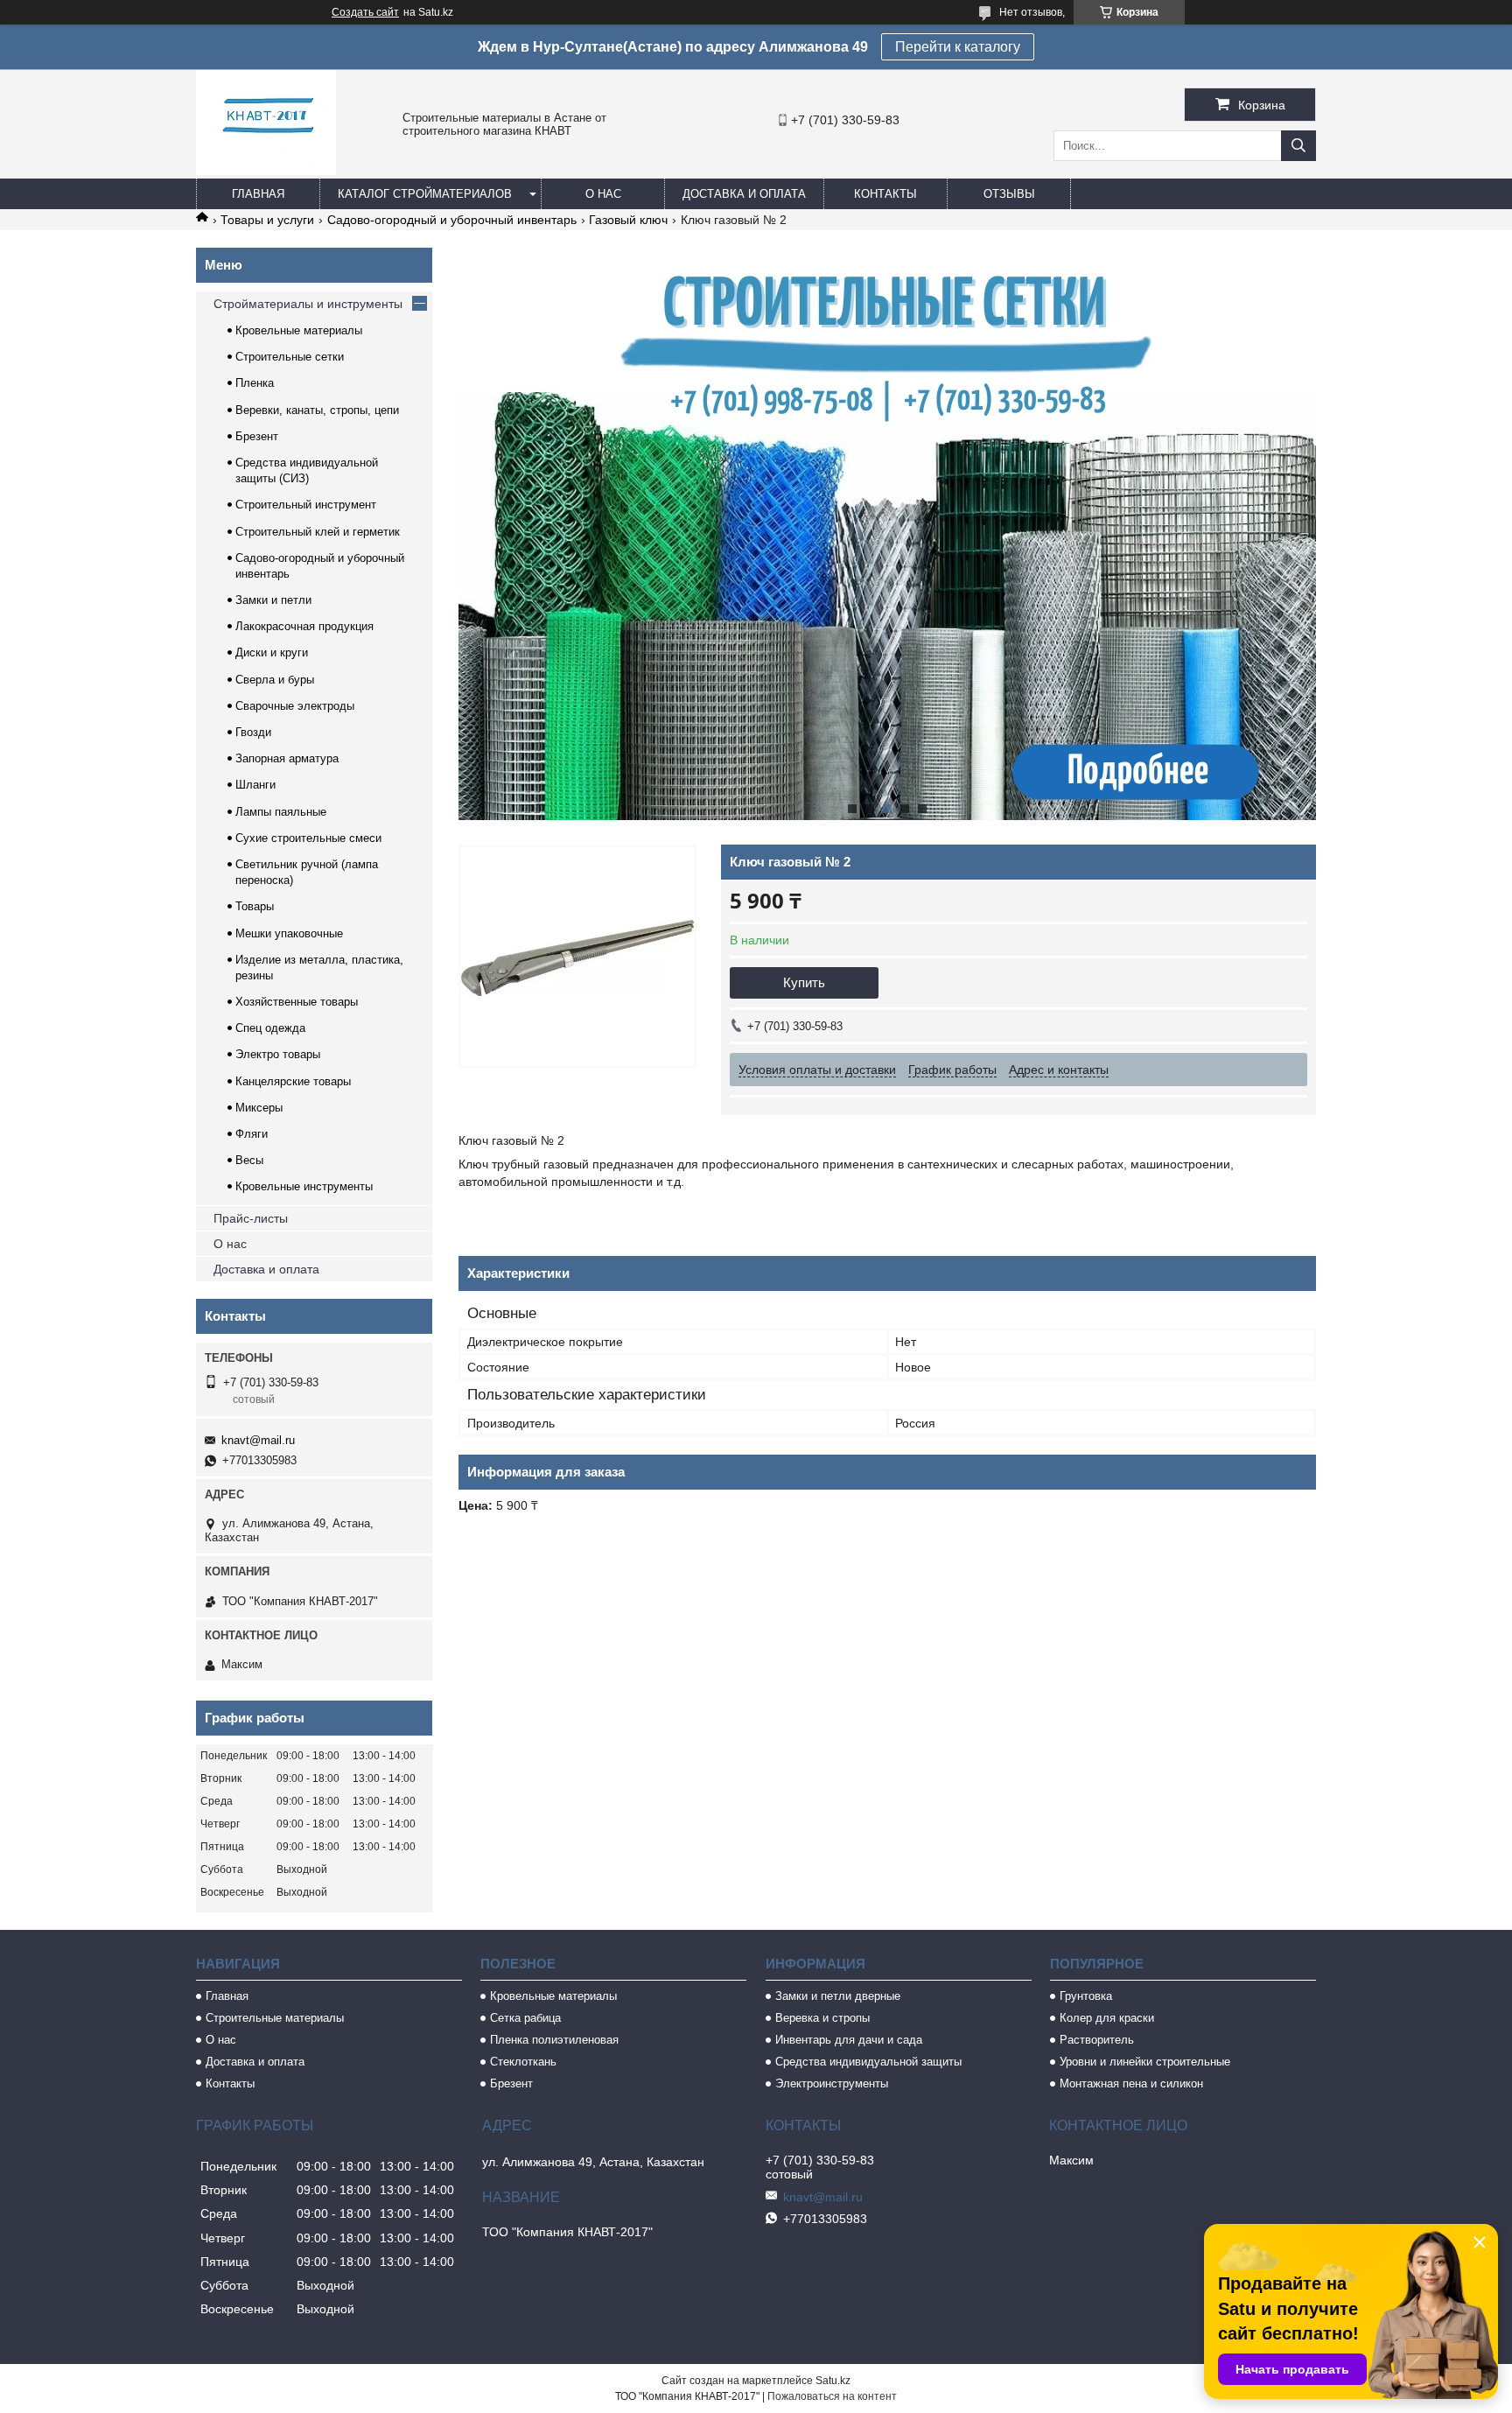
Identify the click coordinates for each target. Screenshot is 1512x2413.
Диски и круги (272, 652)
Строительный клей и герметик (318, 532)
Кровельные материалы (299, 330)
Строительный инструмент (306, 505)
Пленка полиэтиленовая (554, 2040)
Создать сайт (365, 12)
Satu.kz (833, 2381)
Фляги (252, 1134)
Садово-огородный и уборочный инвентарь (452, 220)
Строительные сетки (290, 357)
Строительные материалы (275, 2018)
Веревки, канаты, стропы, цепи (317, 410)
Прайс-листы (251, 1218)
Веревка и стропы (822, 2018)
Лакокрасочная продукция (304, 626)
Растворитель (1097, 2040)
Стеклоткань (523, 2062)
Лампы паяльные (281, 812)
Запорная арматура (287, 758)
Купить (804, 982)
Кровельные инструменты (304, 1186)
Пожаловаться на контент (832, 2396)
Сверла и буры (275, 680)
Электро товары (278, 1054)
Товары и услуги (267, 220)
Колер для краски (1107, 2018)
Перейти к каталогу (958, 47)
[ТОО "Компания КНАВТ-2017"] (266, 171)
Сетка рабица (525, 2018)
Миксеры (259, 1108)
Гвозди (253, 732)
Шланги (255, 785)
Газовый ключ (628, 220)
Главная (258, 194)
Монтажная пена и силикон (1131, 2083)
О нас (603, 194)
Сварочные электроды (295, 706)
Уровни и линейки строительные (1145, 2062)
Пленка (255, 383)
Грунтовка (1086, 1996)
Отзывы (1009, 194)
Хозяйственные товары (297, 1002)
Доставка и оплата (744, 194)
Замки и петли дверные (838, 1996)
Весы (249, 1160)
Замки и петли (273, 600)
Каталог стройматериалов (425, 194)
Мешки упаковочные (289, 933)
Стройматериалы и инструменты (308, 304)
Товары (255, 906)
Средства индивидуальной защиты (868, 2062)
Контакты (885, 194)
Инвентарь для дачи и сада (849, 2040)
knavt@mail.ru (258, 1440)
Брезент (257, 436)
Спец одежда (270, 1028)
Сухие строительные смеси (308, 838)
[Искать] (1298, 146)
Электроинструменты (832, 2083)
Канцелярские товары (293, 1081)
